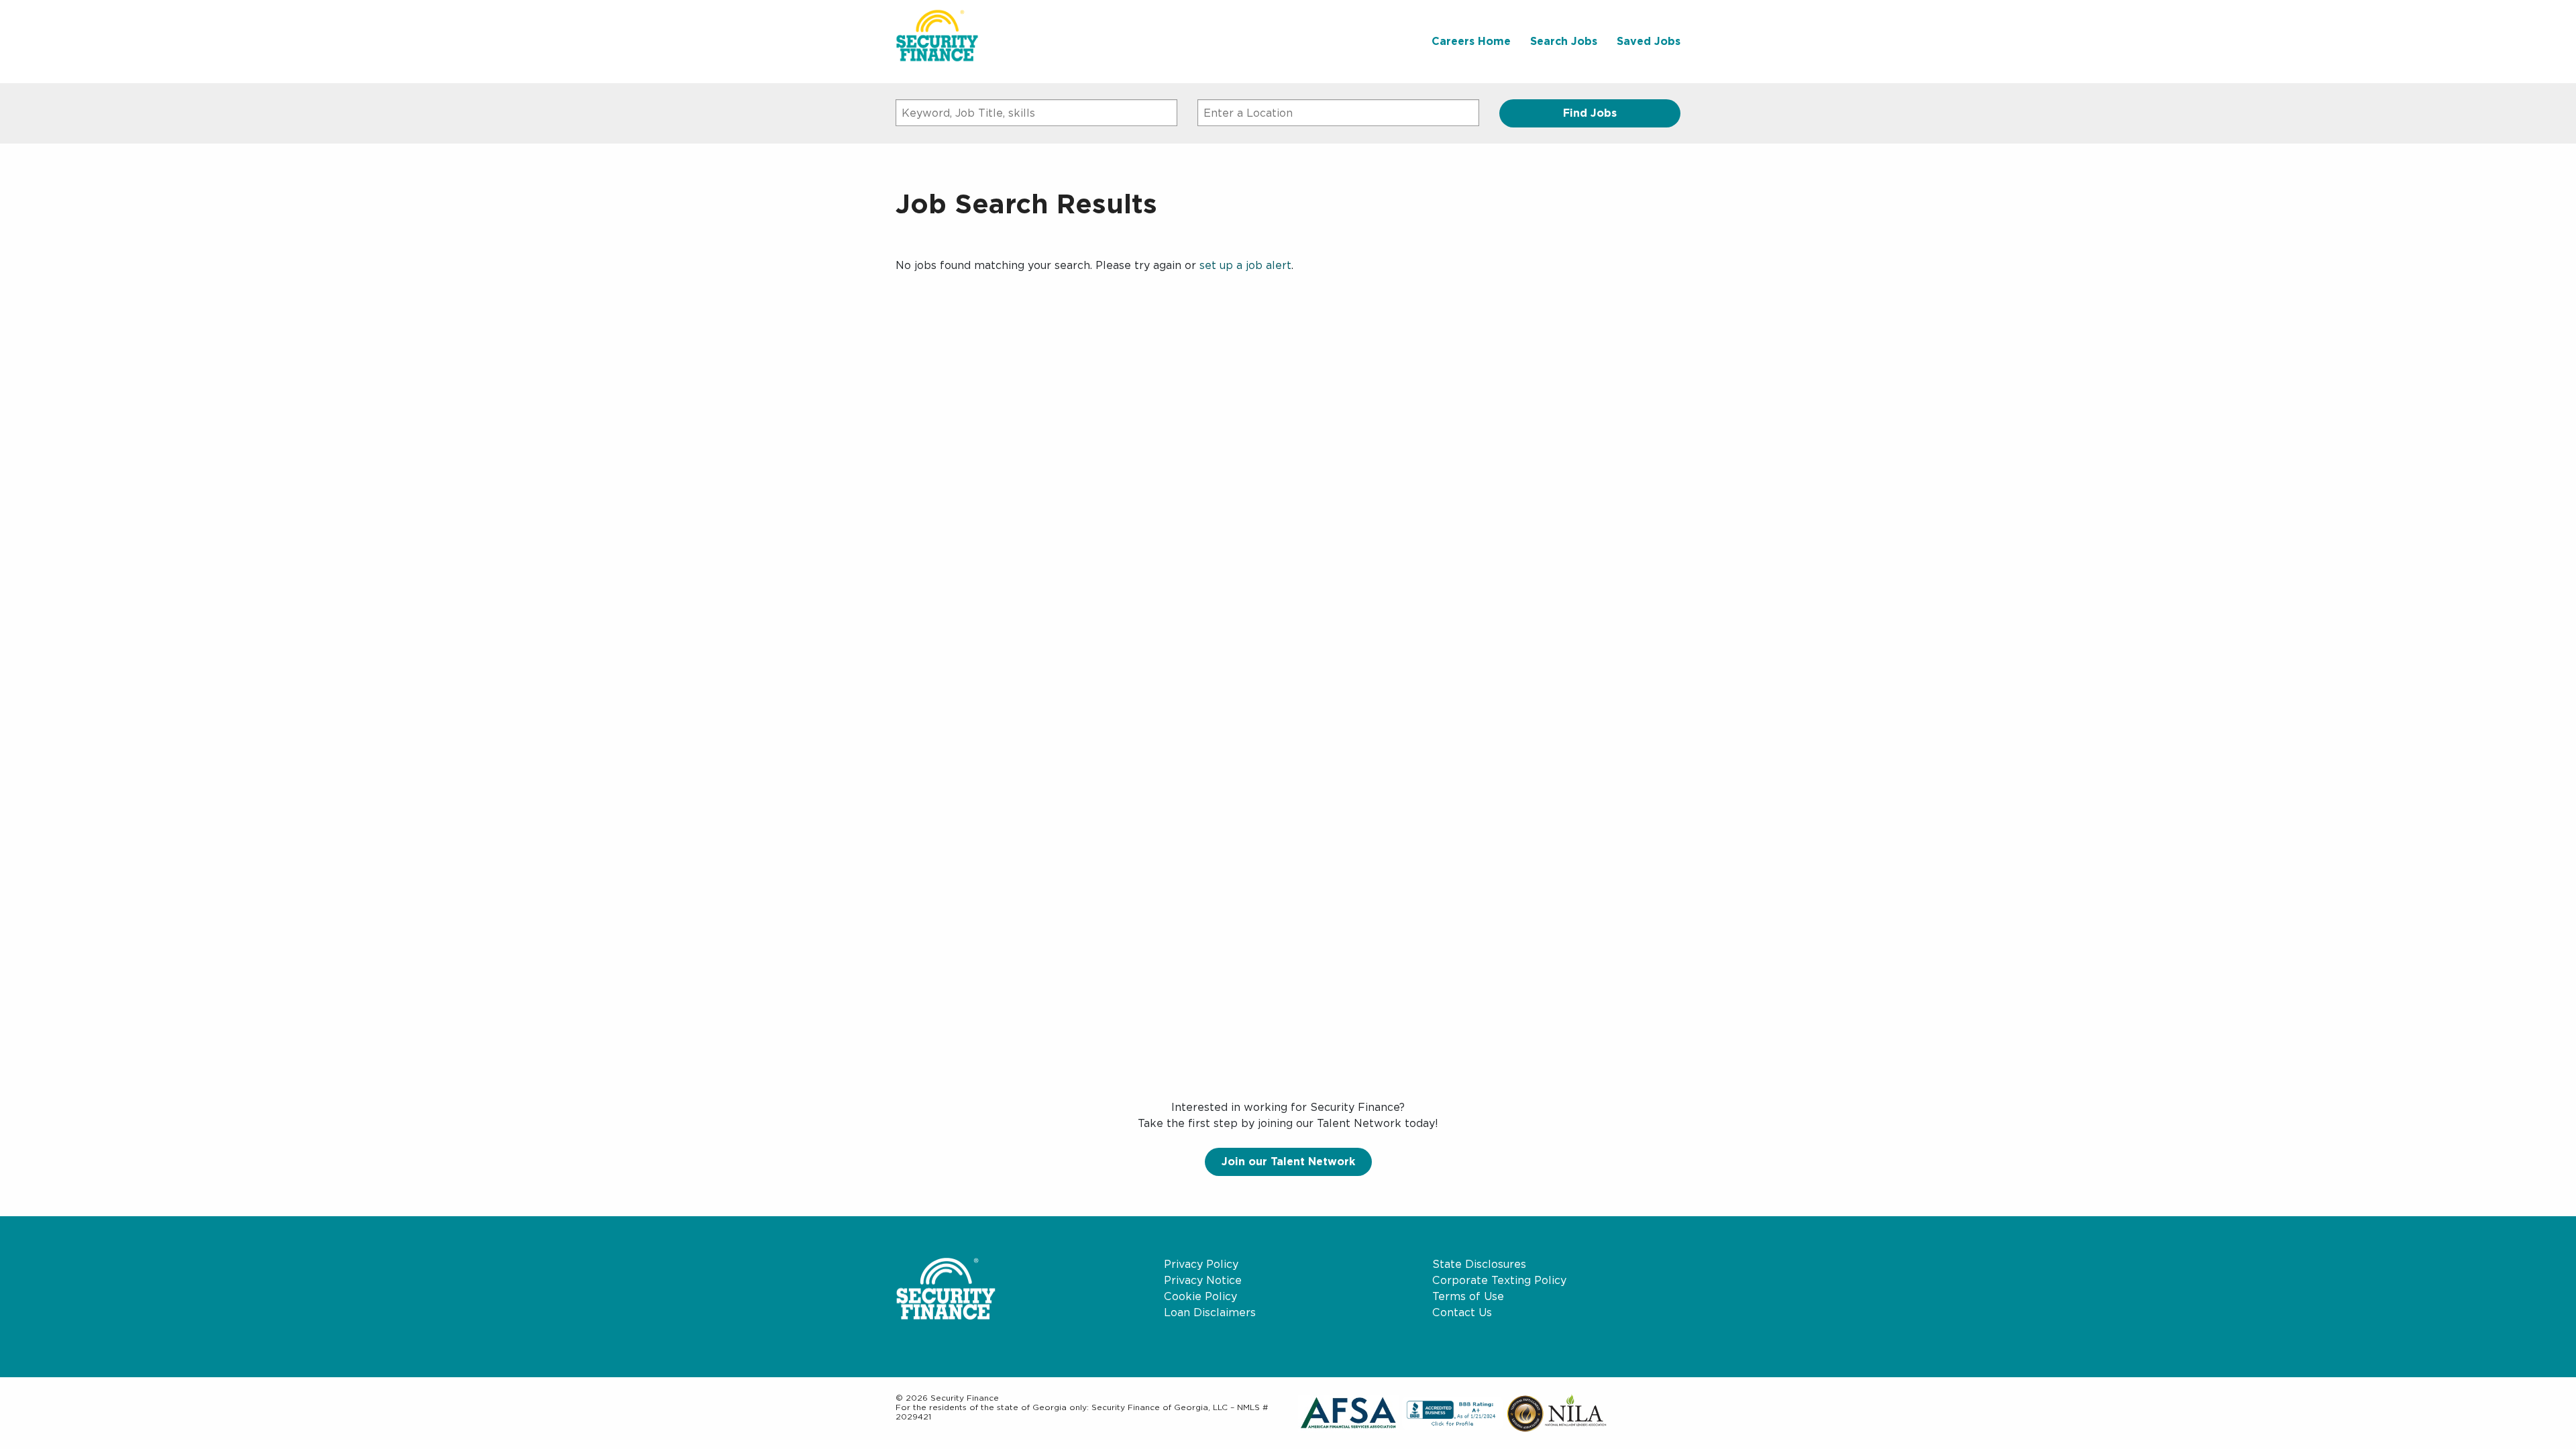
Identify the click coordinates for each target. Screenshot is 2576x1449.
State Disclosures (1479, 1264)
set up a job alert (1245, 265)
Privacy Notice (1203, 1280)
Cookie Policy (1200, 1296)
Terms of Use (1468, 1296)
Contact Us (1462, 1312)
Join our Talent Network (1288, 1162)
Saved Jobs (1649, 41)
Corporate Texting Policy (1499, 1280)
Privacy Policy (1201, 1264)
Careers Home (1471, 41)
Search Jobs (1564, 41)
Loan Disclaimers (1210, 1312)
